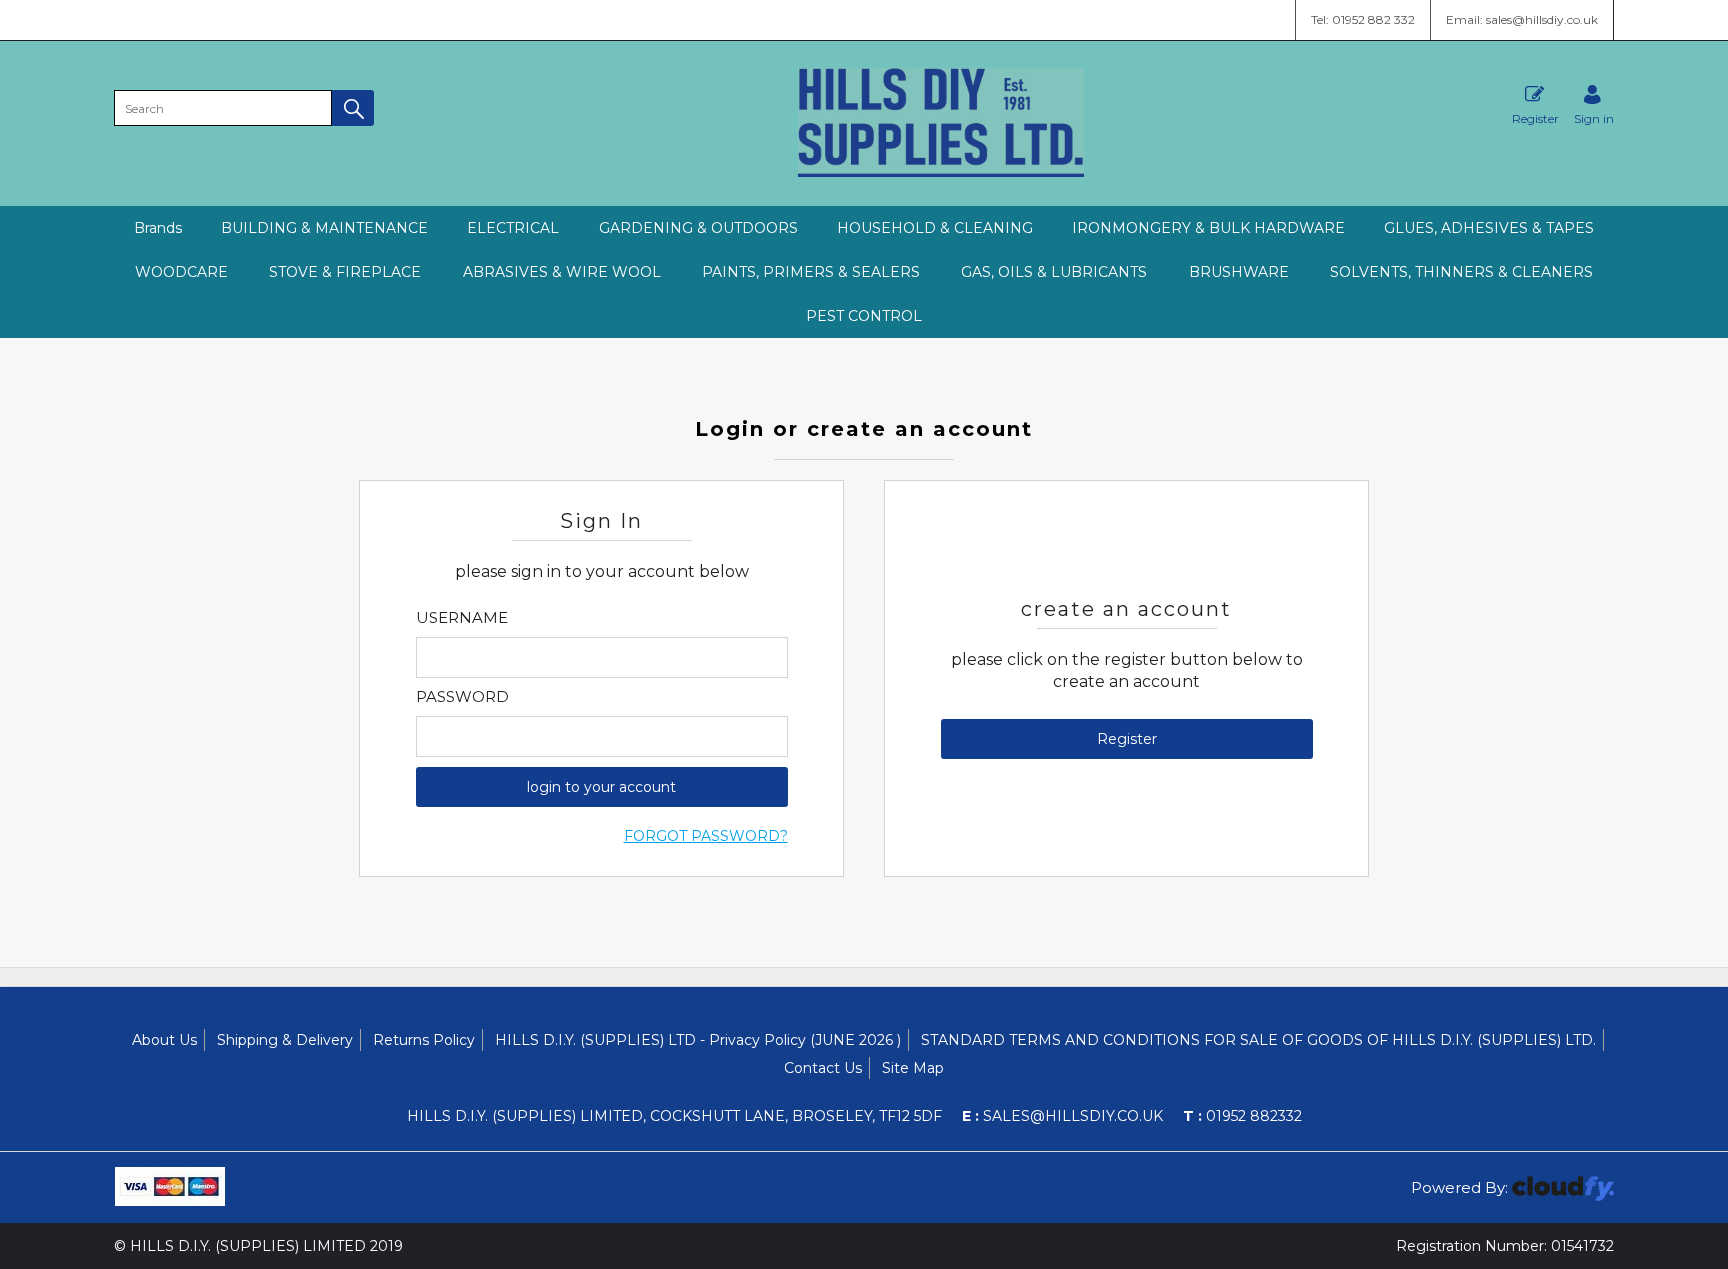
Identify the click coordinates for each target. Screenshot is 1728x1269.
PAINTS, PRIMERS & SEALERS (811, 272)
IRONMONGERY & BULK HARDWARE (1208, 228)
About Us (164, 1040)
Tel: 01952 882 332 (1363, 19)
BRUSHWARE (1239, 272)
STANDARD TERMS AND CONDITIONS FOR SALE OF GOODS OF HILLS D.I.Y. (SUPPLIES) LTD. (1258, 1040)
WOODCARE (181, 272)
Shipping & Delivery (285, 1040)
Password (462, 697)
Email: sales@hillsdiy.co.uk (1522, 19)
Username (462, 618)
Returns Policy (424, 1040)
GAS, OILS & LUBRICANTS (1054, 272)
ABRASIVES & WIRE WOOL (562, 272)
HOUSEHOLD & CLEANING (935, 228)
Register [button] (1127, 739)
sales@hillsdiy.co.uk (1062, 1116)
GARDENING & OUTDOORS (698, 228)
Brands (158, 228)
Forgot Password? (706, 836)
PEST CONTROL (864, 316)
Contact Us (823, 1068)
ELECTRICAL (513, 228)
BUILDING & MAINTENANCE (324, 228)
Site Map (913, 1068)
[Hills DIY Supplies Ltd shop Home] (941, 172)
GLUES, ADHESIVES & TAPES (1489, 228)
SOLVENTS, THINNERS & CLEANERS (1461, 272)
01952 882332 (1242, 1116)
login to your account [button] (601, 787)
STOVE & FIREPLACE (345, 272)
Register (1535, 118)
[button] (353, 108)
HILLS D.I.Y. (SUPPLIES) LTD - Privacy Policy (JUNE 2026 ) (698, 1040)
